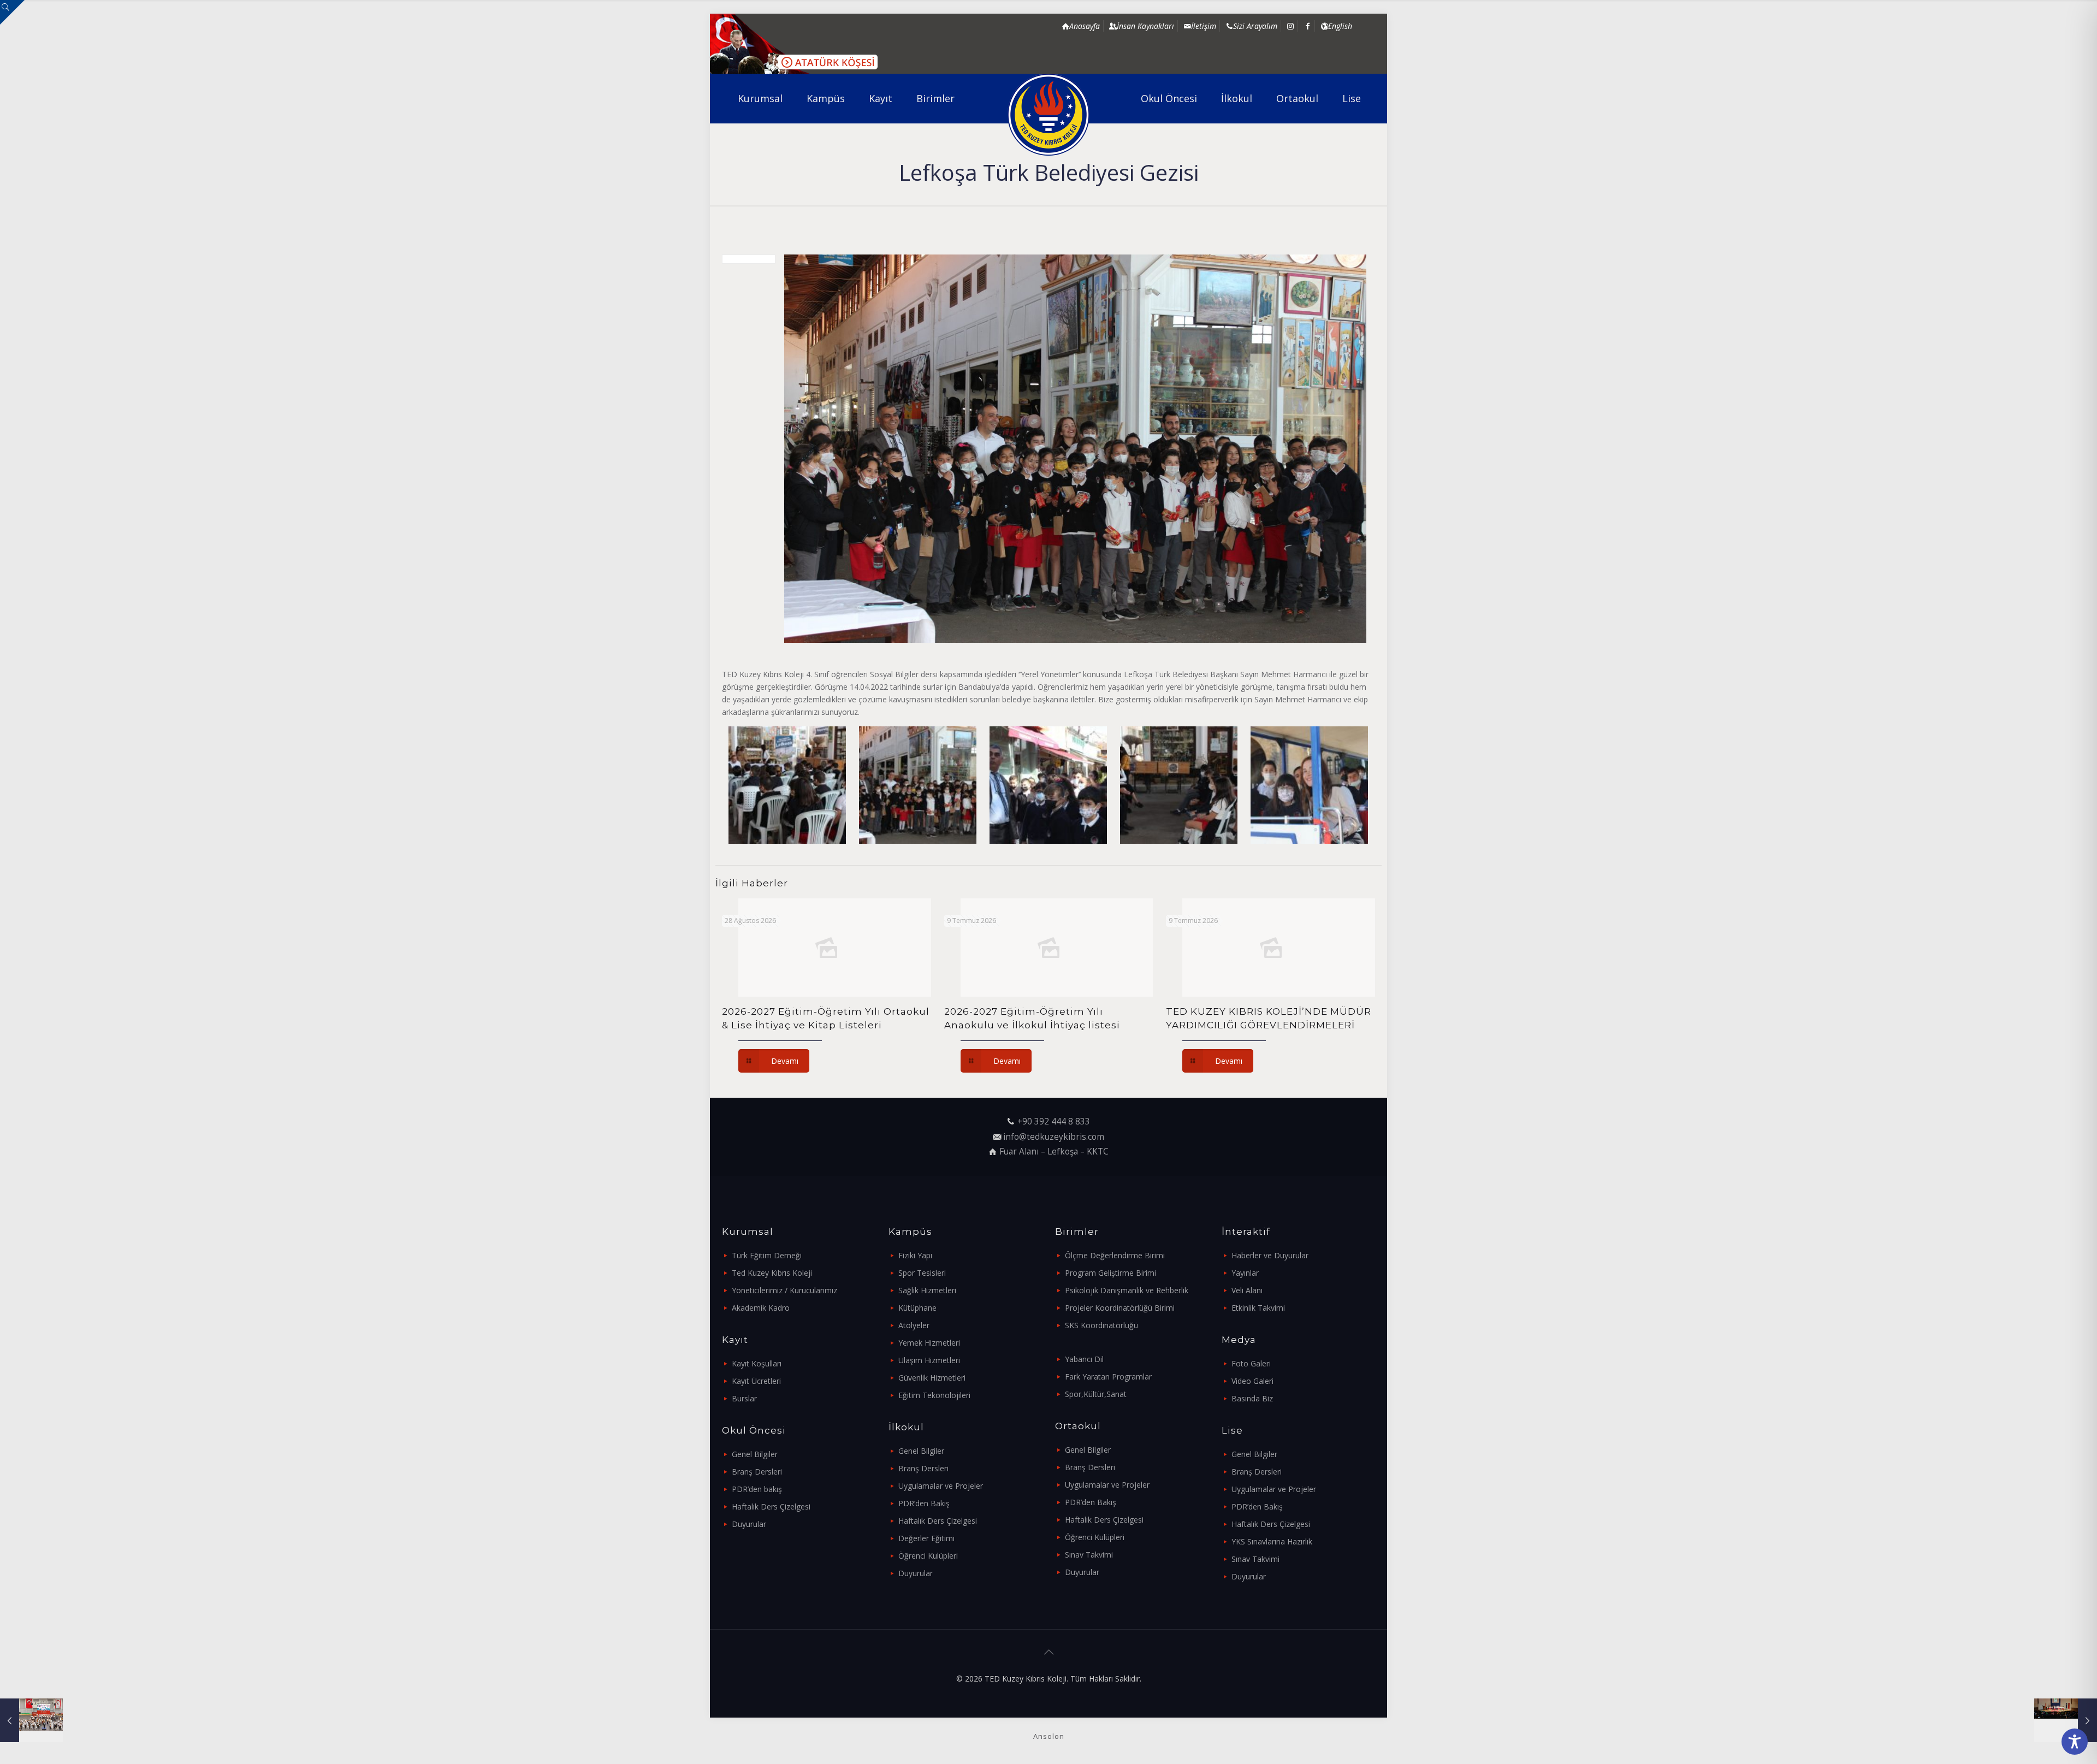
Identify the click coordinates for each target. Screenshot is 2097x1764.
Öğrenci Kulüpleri (928, 1556)
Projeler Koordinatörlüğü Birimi (1120, 1308)
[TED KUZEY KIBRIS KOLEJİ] (1049, 115)
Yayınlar (1245, 1273)
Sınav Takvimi (1089, 1555)
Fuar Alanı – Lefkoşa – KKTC (1054, 1152)
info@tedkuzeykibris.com (1054, 1137)
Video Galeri (1252, 1381)
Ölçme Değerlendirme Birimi (1115, 1255)
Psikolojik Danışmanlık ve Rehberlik (1127, 1290)
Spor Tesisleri (922, 1273)
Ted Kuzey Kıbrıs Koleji (772, 1273)
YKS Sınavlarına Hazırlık (1272, 1541)
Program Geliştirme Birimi (1110, 1273)
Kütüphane (917, 1308)
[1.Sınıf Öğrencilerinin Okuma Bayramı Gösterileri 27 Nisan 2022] (2066, 1720)
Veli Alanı (1247, 1290)
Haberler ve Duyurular (1270, 1255)
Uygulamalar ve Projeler (941, 1486)
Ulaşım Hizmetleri (929, 1360)
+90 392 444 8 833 (1054, 1121)
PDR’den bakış (757, 1489)
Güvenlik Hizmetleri (932, 1378)
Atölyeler (914, 1325)
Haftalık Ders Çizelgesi (771, 1506)
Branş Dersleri (757, 1472)
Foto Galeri (1251, 1363)
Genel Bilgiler (755, 1454)
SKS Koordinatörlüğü (1101, 1325)
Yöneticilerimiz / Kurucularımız (784, 1290)
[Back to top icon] (1048, 1652)
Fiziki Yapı (915, 1255)
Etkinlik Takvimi (1258, 1308)
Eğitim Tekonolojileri (934, 1395)
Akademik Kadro (761, 1308)
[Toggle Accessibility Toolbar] (2075, 1742)
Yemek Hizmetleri (929, 1343)
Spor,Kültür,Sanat (1096, 1394)
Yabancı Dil (1084, 1359)
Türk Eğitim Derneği (767, 1255)
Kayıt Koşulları (757, 1363)
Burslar (744, 1398)
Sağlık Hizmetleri (927, 1290)
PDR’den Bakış (924, 1503)
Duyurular (749, 1524)
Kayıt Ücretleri (756, 1381)
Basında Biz (1252, 1398)
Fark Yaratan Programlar (1108, 1377)
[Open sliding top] (12, 12)
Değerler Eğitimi (926, 1538)
